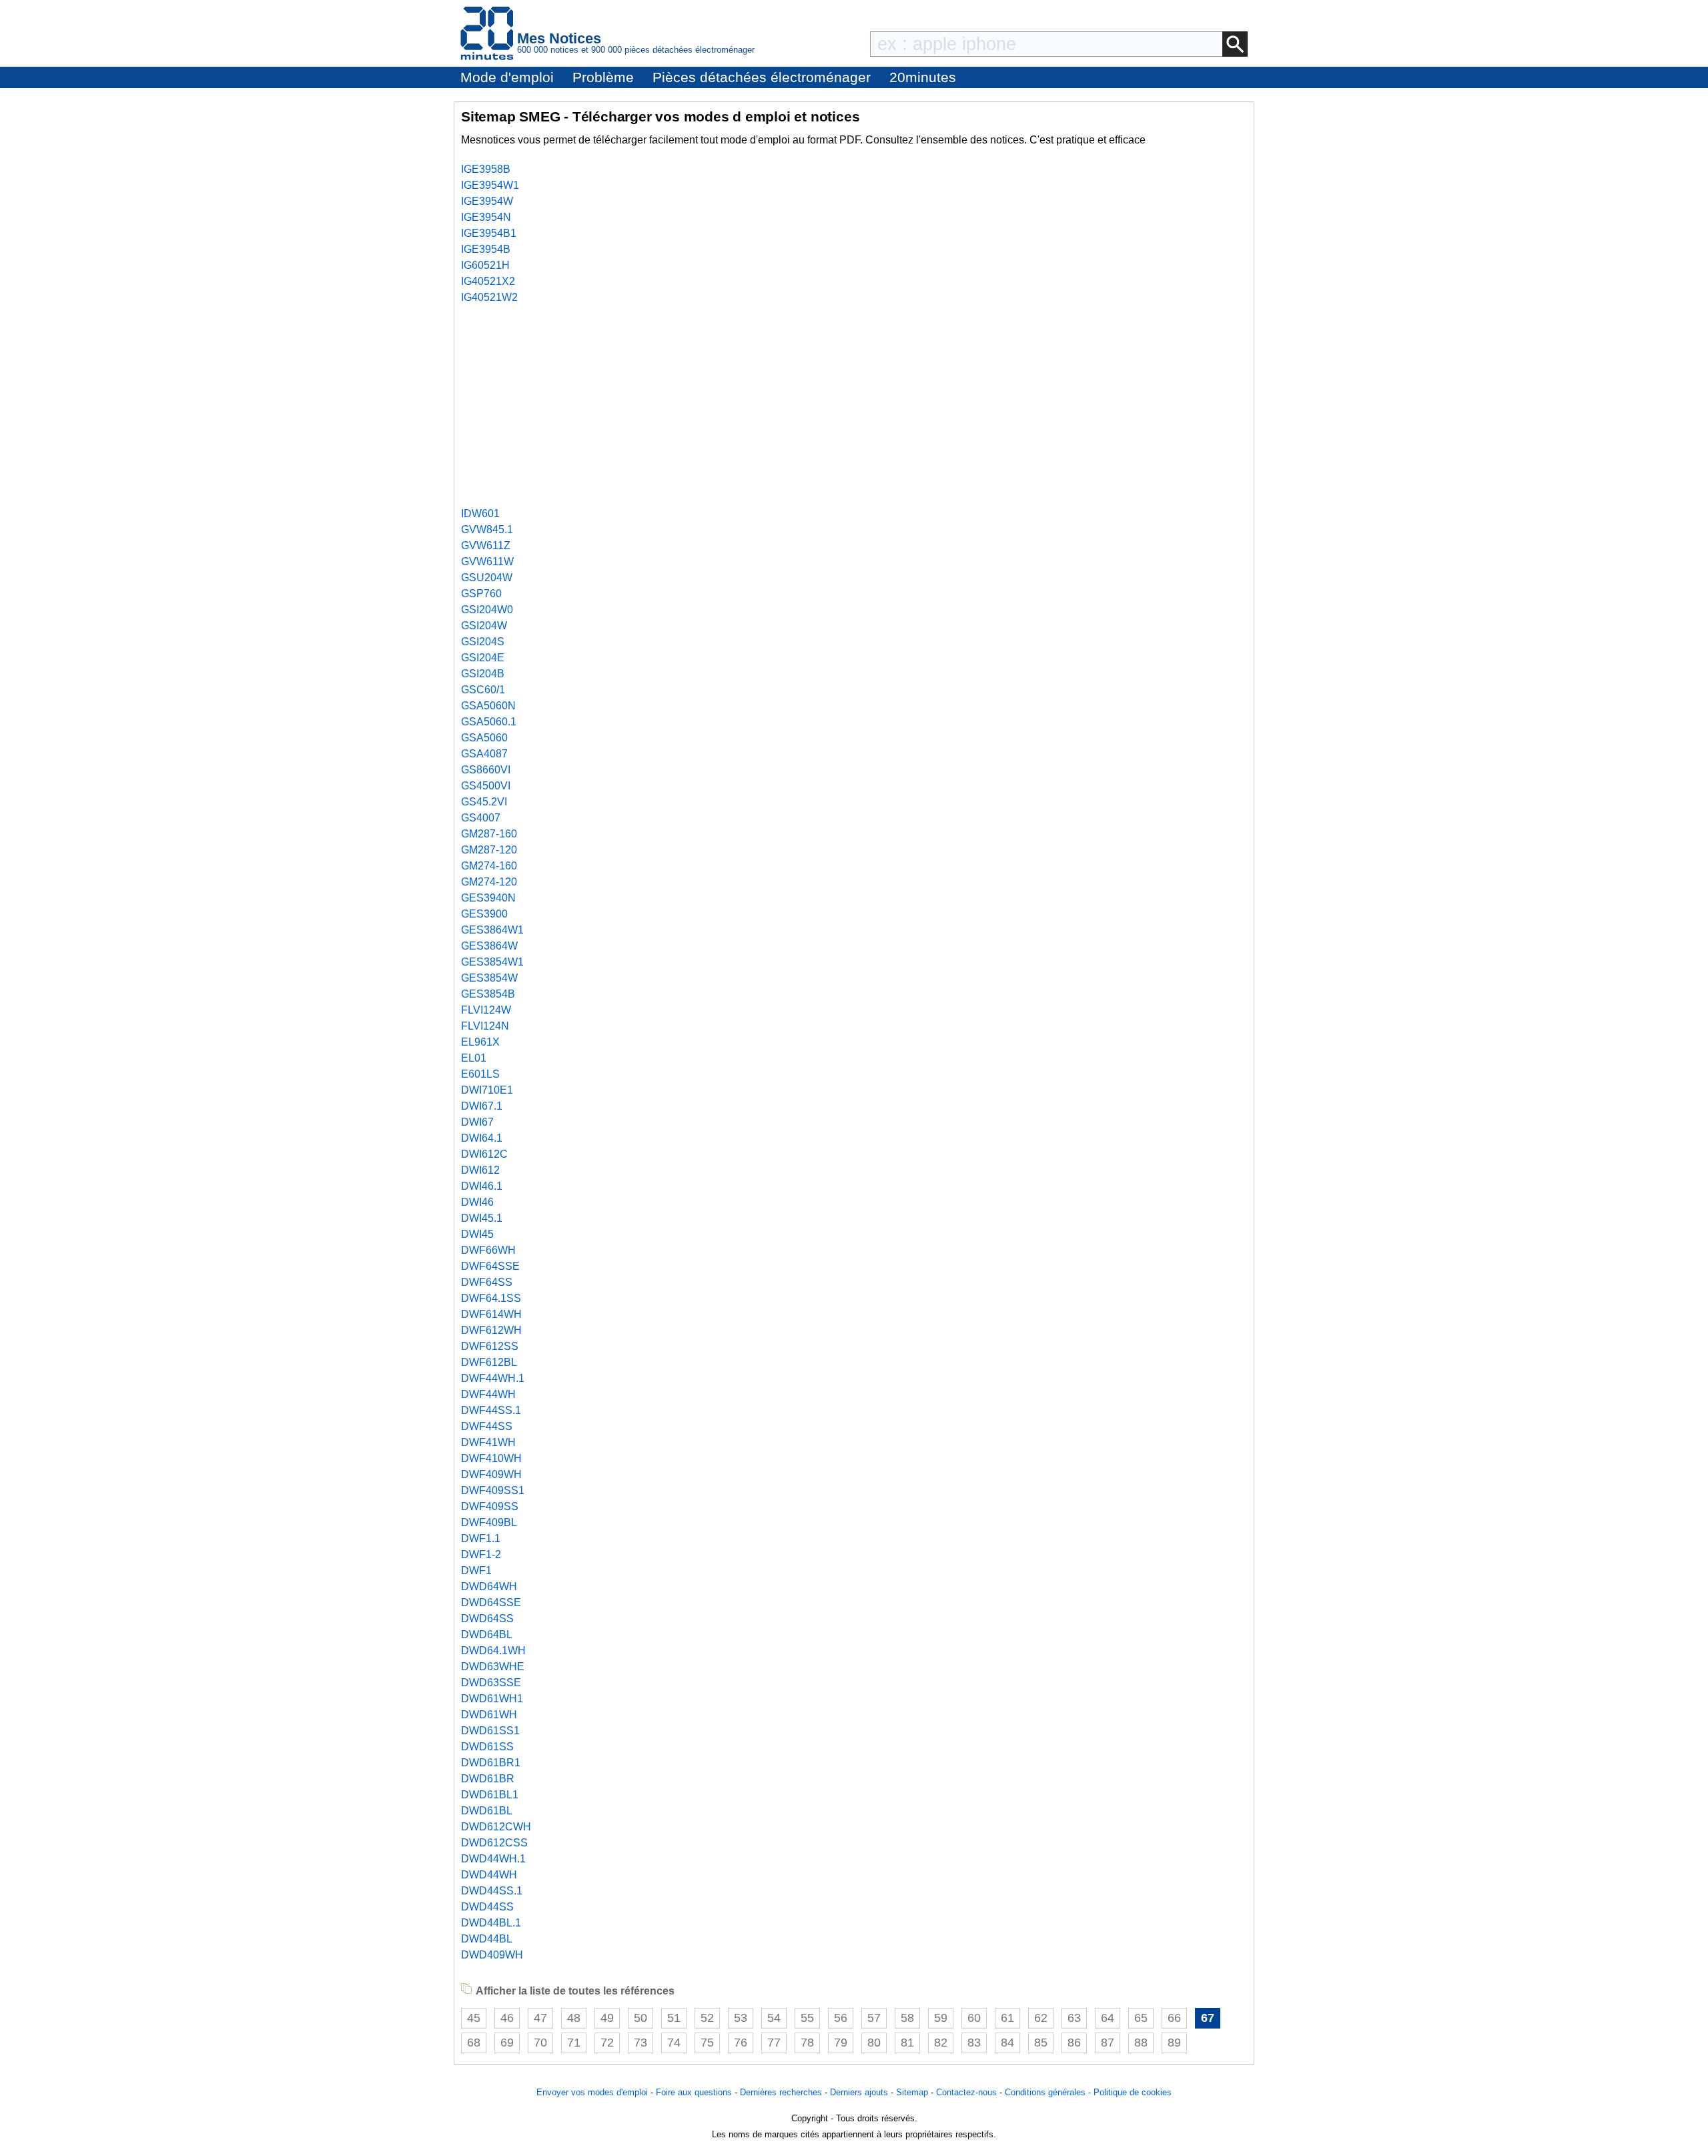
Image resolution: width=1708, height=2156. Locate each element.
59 (941, 2018)
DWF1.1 (481, 1538)
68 (474, 2043)
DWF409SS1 (493, 1490)
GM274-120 (489, 882)
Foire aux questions (694, 2092)
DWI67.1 (482, 1106)
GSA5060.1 (489, 722)
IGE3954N (486, 217)
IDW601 (480, 513)
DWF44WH (488, 1394)
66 (1174, 2018)
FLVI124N (485, 1026)
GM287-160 (489, 834)
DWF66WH (488, 1250)
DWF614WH (491, 1314)
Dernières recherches (781, 2092)
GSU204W (487, 578)
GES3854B (488, 994)
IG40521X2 (488, 281)
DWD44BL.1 (491, 1923)
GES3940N (488, 898)
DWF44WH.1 (493, 1378)
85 (1041, 2043)
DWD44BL (487, 1939)
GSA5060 (484, 738)
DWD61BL (487, 1811)
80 (874, 2043)
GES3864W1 (492, 930)
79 (841, 2043)
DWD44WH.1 (493, 1859)
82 (941, 2043)
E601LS (480, 1074)
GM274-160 (489, 866)
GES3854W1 (492, 962)
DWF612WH (491, 1330)
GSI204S (483, 642)
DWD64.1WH (493, 1651)
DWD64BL (487, 1635)
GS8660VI (486, 770)
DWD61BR (488, 1779)
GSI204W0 (487, 610)
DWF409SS (490, 1506)
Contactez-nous (966, 2092)
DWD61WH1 (492, 1699)
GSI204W (484, 626)
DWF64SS (487, 1282)
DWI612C (484, 1154)
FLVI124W (486, 1010)
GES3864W (489, 946)
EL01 (474, 1058)
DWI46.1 (482, 1186)
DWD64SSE (491, 1602)
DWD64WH (489, 1586)
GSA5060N (488, 706)
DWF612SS (490, 1346)
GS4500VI (486, 786)
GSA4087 (484, 754)
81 (907, 2043)
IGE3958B (486, 169)
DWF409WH (491, 1474)
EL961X (480, 1042)
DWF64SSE (490, 1266)
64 (1108, 2018)
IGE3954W (487, 201)
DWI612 (480, 1170)
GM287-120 (489, 850)
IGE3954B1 (489, 233)
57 (874, 2018)
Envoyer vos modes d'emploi (592, 2092)
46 (507, 2018)
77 (774, 2043)
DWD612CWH (496, 1827)
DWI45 (477, 1234)
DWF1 (476, 1570)
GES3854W (489, 978)
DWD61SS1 (490, 1731)
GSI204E (483, 658)
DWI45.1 (482, 1218)
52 (707, 2018)
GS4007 (481, 818)
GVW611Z (486, 546)
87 (1108, 2043)
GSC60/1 (483, 690)
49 (607, 2018)
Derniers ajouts (859, 2092)
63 (1074, 2018)
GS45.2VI (484, 802)
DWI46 (477, 1202)
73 (640, 2043)
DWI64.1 (482, 1138)
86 (1074, 2043)
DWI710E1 (487, 1090)
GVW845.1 (487, 529)
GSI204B (483, 674)
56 (841, 2018)
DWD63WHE (493, 1667)
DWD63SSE (491, 1683)
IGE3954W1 (490, 185)
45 (474, 2018)
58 (907, 2018)
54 (774, 2018)
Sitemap (912, 2092)
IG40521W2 (489, 297)
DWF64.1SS (491, 1298)
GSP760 (481, 594)
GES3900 (484, 914)
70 (540, 2043)
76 (741, 2043)
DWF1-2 (481, 1554)
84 (1007, 2043)
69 (507, 2043)
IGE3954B (486, 249)
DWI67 (477, 1122)
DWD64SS (487, 1619)
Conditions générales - (1049, 2092)
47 (540, 2018)
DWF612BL (489, 1362)
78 (807, 2043)
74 (674, 2043)
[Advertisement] (854, 406)
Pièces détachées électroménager (762, 77)
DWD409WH (492, 1955)
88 (1141, 2043)
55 (807, 2018)
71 (574, 2043)
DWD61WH (489, 1715)
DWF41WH (488, 1442)
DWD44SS (487, 1907)
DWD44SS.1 (492, 1891)
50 (640, 2018)
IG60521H (485, 265)
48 (574, 2018)
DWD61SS (487, 1747)
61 (1007, 2018)
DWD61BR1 (491, 1763)
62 (1041, 2018)
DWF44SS (487, 1426)
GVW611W (487, 562)
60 (974, 2018)
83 (974, 2043)
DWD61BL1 (490, 1795)
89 (1174, 2043)
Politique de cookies (1133, 2092)
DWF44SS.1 (491, 1410)
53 (741, 2018)
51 (674, 2018)
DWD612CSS (494, 1843)
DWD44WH (489, 1875)
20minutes (923, 77)
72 (607, 2043)
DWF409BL (489, 1522)
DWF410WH (491, 1458)
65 (1141, 2018)
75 (707, 2043)
